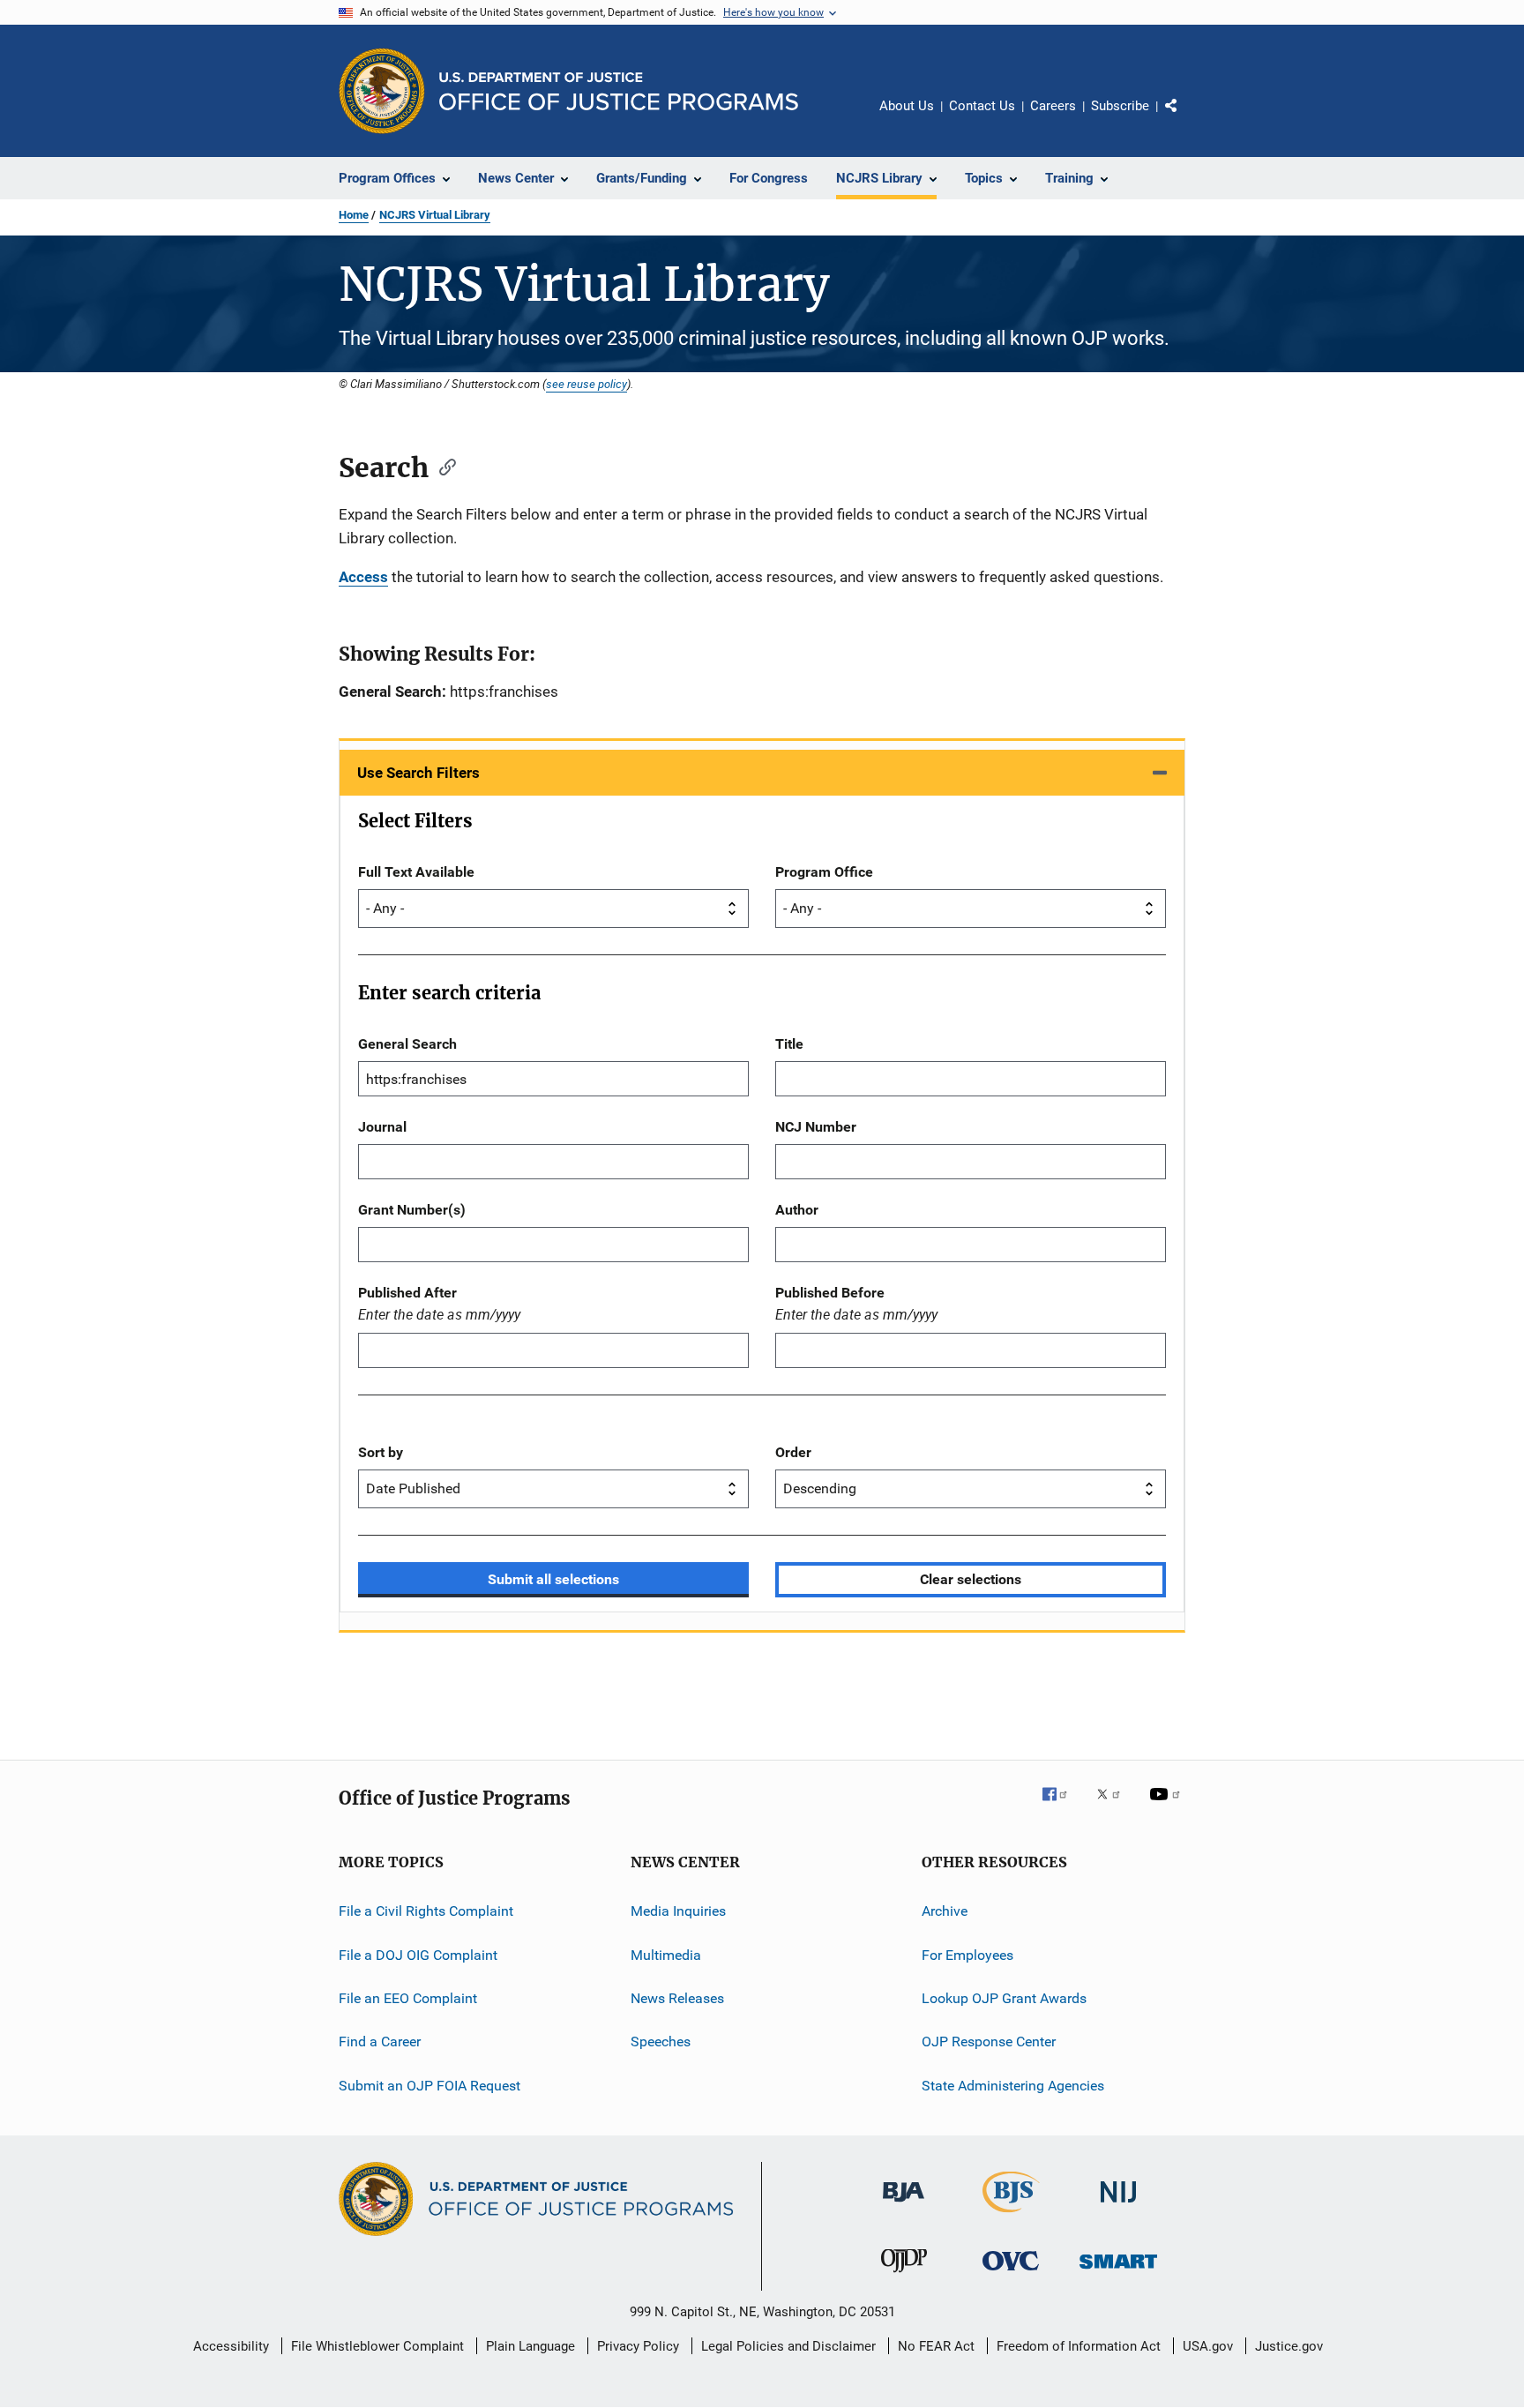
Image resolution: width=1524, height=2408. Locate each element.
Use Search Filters (418, 773)
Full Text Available (416, 872)
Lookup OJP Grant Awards (1004, 1998)
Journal (382, 1127)
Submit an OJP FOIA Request (430, 2085)
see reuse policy (586, 384)
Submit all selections (553, 1579)
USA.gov (1208, 2346)
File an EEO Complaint (408, 1998)
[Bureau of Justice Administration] (904, 2205)
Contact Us (982, 106)
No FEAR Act (936, 2346)
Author (797, 1210)
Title (789, 1044)
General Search (407, 1044)
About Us (907, 106)
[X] (1115, 1806)
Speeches (661, 2042)
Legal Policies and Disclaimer (788, 2346)
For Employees (967, 1954)
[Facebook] (1062, 1806)
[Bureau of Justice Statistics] (1011, 2216)
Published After (407, 1293)
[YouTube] (1168, 1806)
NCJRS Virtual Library (435, 215)
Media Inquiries (678, 1911)
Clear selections (971, 1579)
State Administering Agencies (1013, 2085)
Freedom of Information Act (1079, 2346)
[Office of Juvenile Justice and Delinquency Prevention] (904, 2276)
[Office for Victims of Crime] (1011, 2273)
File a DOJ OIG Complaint (418, 1954)
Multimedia (666, 1954)
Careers (1053, 106)
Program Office (824, 872)
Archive (945, 1911)
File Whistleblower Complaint (377, 2346)
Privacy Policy (638, 2346)
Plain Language (530, 2346)
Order (793, 1452)
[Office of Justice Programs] (382, 91)
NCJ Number (816, 1127)
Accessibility (231, 2346)
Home (354, 215)
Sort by (381, 1452)
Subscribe (1120, 106)
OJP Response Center (989, 2042)
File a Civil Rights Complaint (426, 1911)
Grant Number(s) (412, 1210)
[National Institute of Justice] (1118, 2206)
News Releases (677, 1998)
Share (1185, 118)
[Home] (619, 91)
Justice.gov (1289, 2346)
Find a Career (380, 2042)
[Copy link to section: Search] (442, 466)
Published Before (830, 1293)
